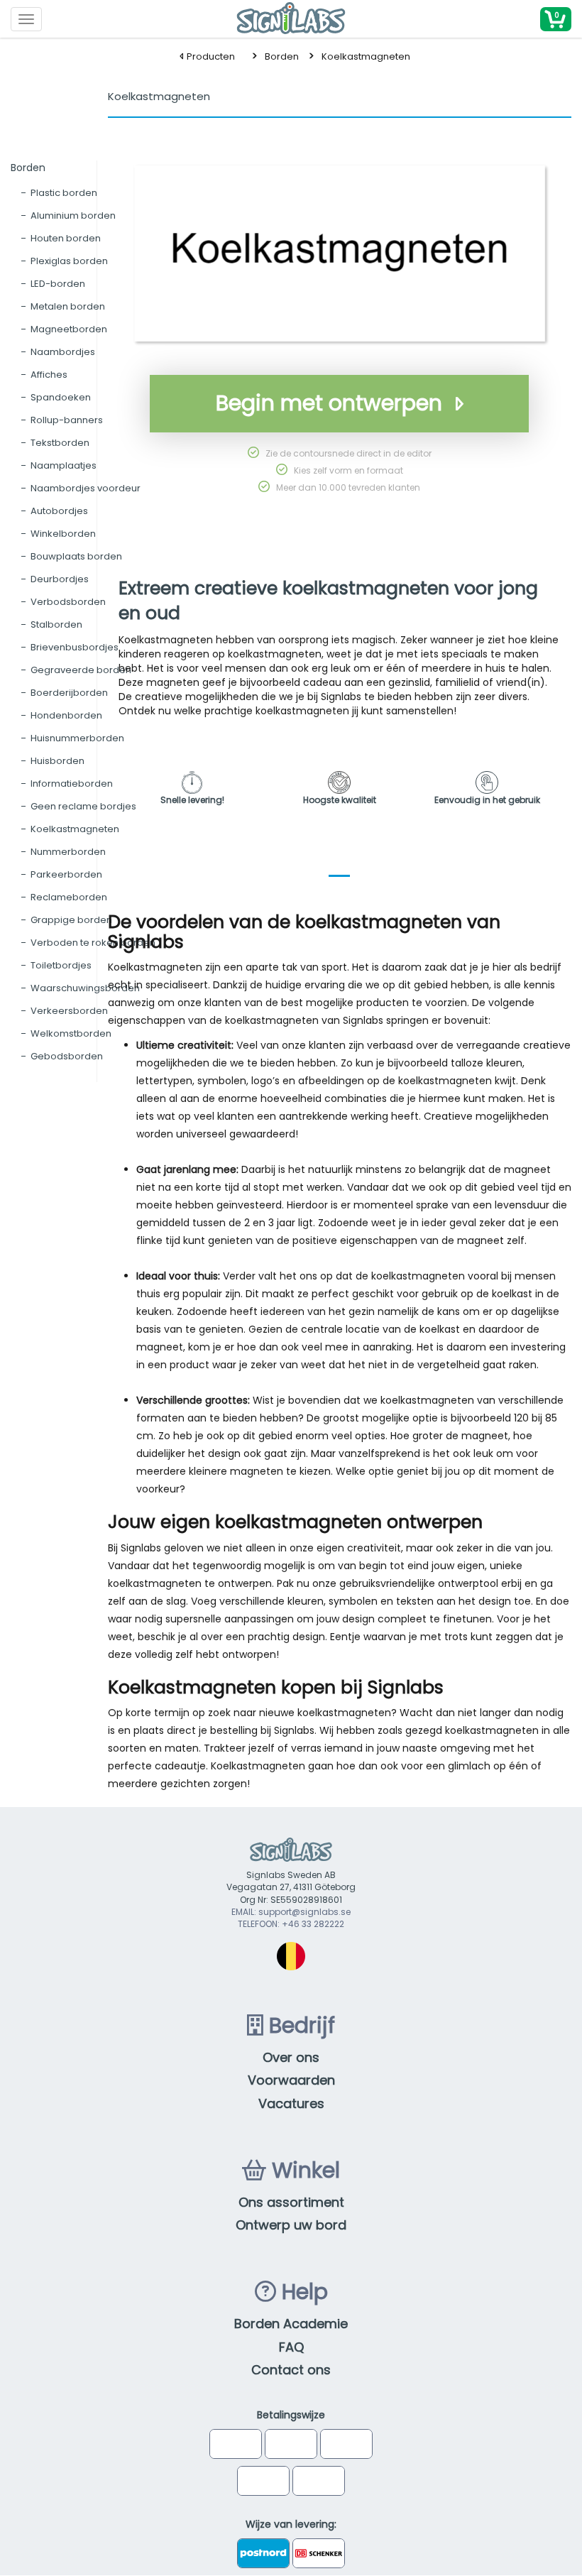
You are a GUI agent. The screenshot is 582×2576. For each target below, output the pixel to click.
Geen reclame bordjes (83, 806)
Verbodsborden (68, 602)
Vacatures (291, 2103)
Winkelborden (63, 534)
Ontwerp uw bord (291, 2225)
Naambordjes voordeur (86, 488)
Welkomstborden (71, 1033)
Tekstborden (60, 443)
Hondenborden (66, 715)
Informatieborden (72, 784)
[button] (556, 19)
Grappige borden (71, 920)
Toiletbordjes (61, 965)
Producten (210, 56)
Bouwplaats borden (76, 556)
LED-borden (58, 284)
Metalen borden (68, 306)
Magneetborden (69, 329)
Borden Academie (291, 2324)
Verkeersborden (69, 1011)
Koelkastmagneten (366, 56)
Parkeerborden (66, 874)
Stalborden (56, 624)
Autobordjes (59, 511)
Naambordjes (63, 352)
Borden (282, 56)
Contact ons (291, 2370)
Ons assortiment (291, 2202)
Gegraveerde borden (81, 670)
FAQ (291, 2347)
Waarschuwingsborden (85, 988)
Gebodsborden (67, 1056)
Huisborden (57, 761)
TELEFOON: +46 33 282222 (291, 1924)
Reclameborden (69, 897)
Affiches (49, 375)
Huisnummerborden (77, 738)
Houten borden (66, 238)
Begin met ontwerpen (329, 403)
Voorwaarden (291, 2080)
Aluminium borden (73, 215)
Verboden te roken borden (93, 943)
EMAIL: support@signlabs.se (291, 1912)
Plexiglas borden (69, 261)
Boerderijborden (69, 693)
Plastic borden (64, 193)
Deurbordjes (60, 579)
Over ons (291, 2057)
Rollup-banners (67, 420)
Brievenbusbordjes (75, 647)
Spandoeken (61, 397)
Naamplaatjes (64, 465)
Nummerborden (68, 852)
